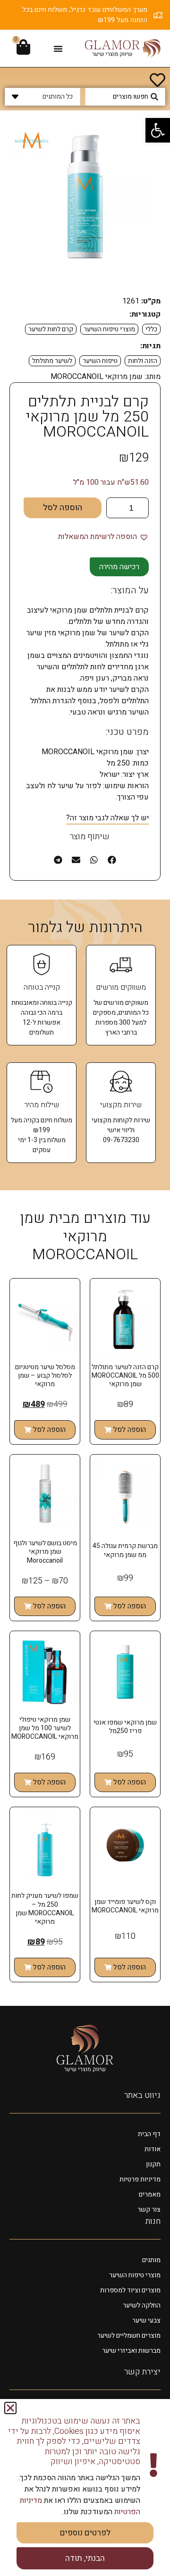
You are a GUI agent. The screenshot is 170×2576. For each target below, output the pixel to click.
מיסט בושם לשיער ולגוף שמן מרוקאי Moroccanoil (45, 1552)
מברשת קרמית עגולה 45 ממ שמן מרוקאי (125, 1550)
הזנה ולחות (143, 361)
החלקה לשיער (142, 2305)
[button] (158, 130)
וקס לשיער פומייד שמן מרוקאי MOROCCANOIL (125, 1906)
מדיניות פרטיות (140, 2179)
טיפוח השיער (100, 361)
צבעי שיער (146, 2320)
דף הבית (149, 2134)
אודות (153, 2149)
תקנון (153, 2164)
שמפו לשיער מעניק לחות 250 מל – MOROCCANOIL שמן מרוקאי (45, 1909)
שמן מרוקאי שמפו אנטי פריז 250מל (125, 1727)
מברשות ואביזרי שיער (131, 2351)
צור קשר (149, 2210)
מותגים (151, 2260)
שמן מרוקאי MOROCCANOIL (97, 377)
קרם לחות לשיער (51, 329)
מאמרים (150, 2194)
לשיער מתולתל (52, 361)
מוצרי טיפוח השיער (109, 329)
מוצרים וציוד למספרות (130, 2290)
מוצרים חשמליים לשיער (129, 2336)
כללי (151, 329)
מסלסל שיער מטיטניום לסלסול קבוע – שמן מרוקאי (45, 1376)
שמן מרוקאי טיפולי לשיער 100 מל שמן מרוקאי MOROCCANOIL (45, 1728)
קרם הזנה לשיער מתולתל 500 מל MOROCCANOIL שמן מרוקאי (125, 1376)
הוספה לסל (63, 508)
